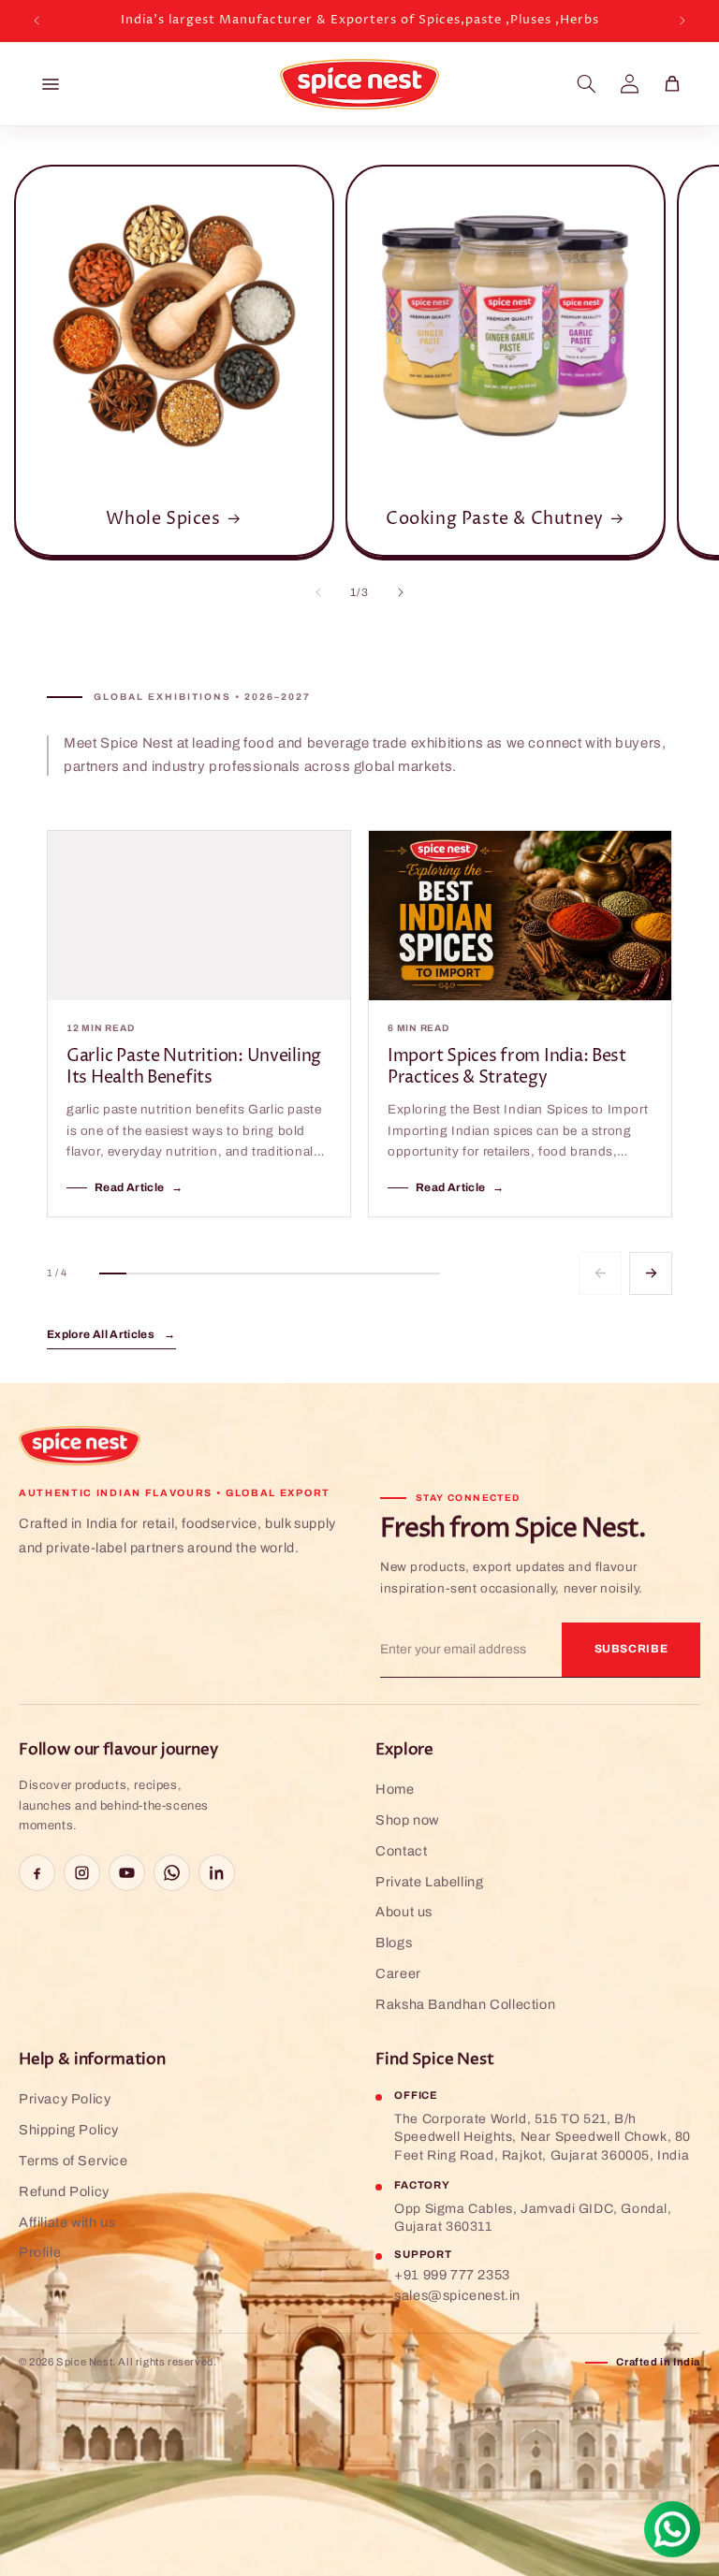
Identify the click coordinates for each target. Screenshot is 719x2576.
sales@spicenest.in (457, 2295)
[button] (586, 84)
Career (398, 1973)
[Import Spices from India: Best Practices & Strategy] (520, 916)
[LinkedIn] (217, 1873)
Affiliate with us (67, 2222)
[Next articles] (651, 1273)
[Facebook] (37, 1873)
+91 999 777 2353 (452, 2275)
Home (395, 1789)
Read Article (139, 1187)
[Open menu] (51, 84)
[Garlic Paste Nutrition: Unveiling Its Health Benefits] (199, 916)
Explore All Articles (111, 1334)
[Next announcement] (682, 21)
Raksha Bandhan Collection (465, 2004)
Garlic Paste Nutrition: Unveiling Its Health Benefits (194, 1067)
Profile (40, 2252)
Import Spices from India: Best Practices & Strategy (507, 1067)
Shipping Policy (69, 2130)
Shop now (407, 1820)
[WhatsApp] (172, 1873)
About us (404, 1912)
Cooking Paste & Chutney (495, 519)
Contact (401, 1851)
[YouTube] (127, 1873)
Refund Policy (64, 2191)
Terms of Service (73, 2161)
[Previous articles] (600, 1273)
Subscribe (631, 1649)
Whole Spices (163, 519)
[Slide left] (318, 592)
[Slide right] (401, 592)
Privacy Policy (65, 2099)
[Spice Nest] (80, 1446)
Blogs (394, 1943)
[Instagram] (82, 1873)
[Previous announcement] (37, 21)
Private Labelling (429, 1882)
